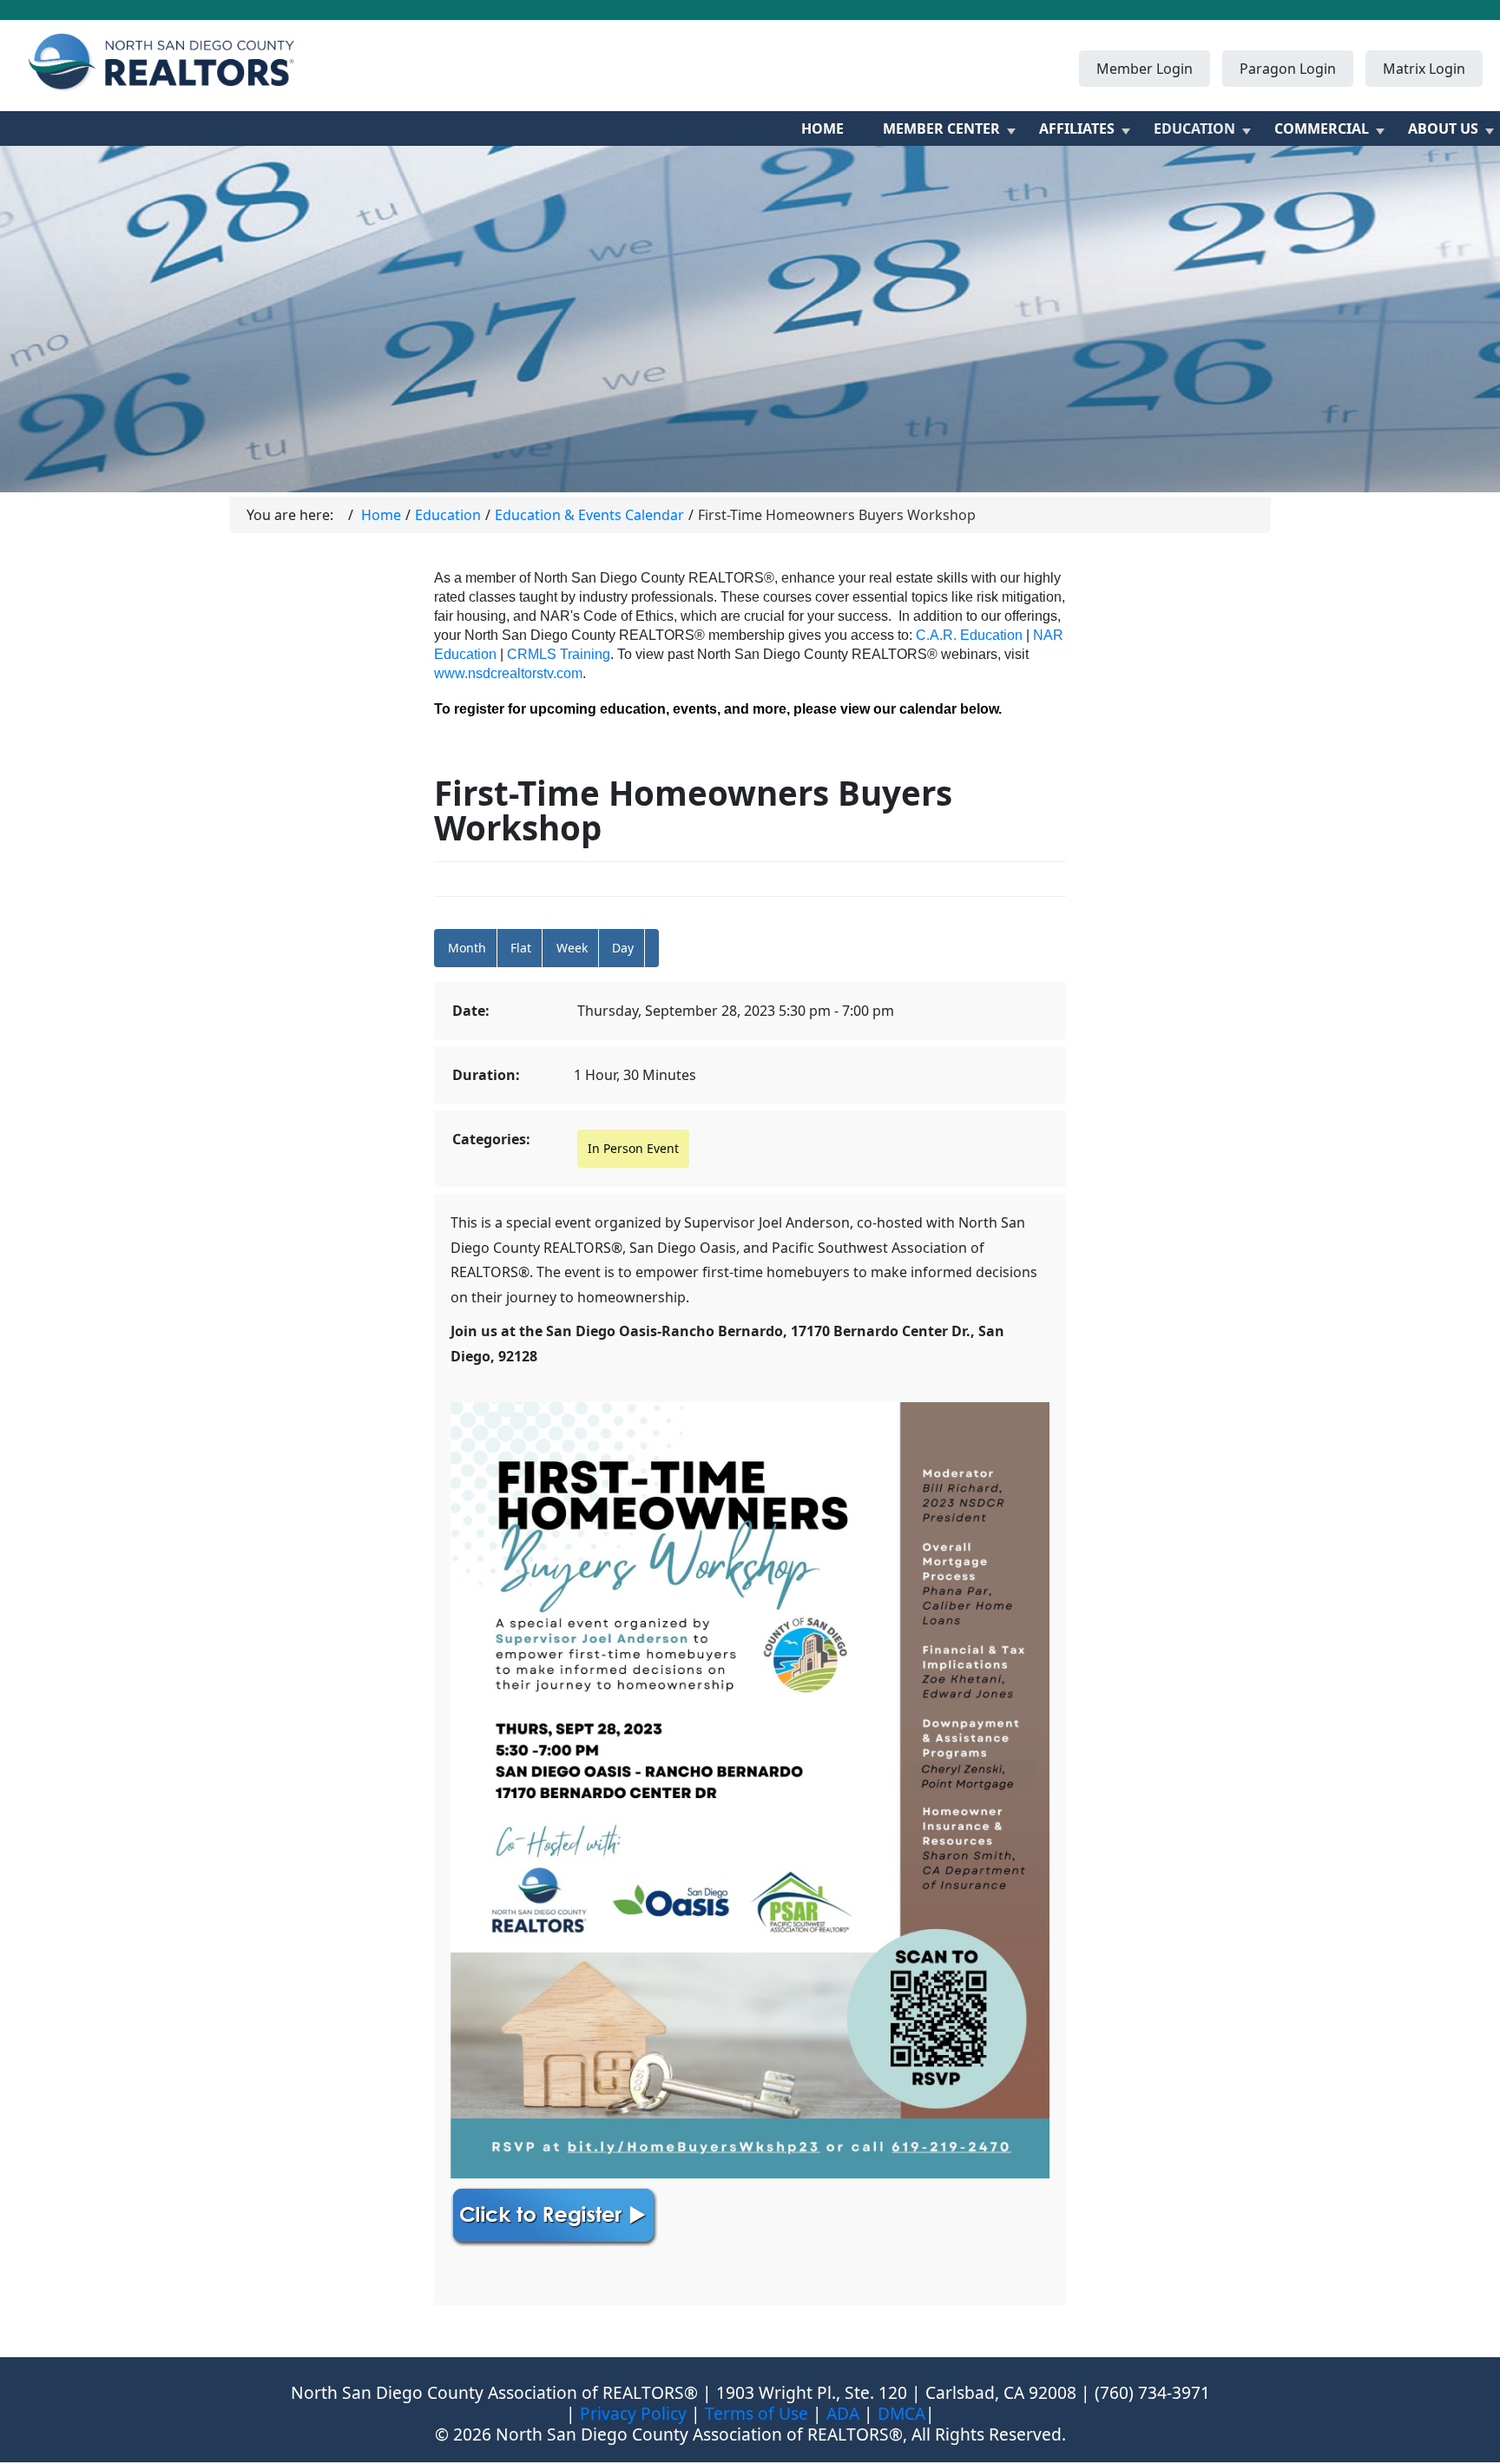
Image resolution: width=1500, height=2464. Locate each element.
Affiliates (1077, 128)
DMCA (901, 2413)
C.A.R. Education (969, 635)
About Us (1443, 128)
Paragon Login (1288, 69)
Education (1194, 128)
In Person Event (633, 1148)
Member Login (1145, 69)
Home (822, 128)
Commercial (1322, 128)
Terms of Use (757, 2413)
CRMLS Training (559, 654)
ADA (843, 2413)
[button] (652, 948)
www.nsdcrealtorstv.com (508, 673)
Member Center (941, 128)
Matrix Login (1424, 69)
